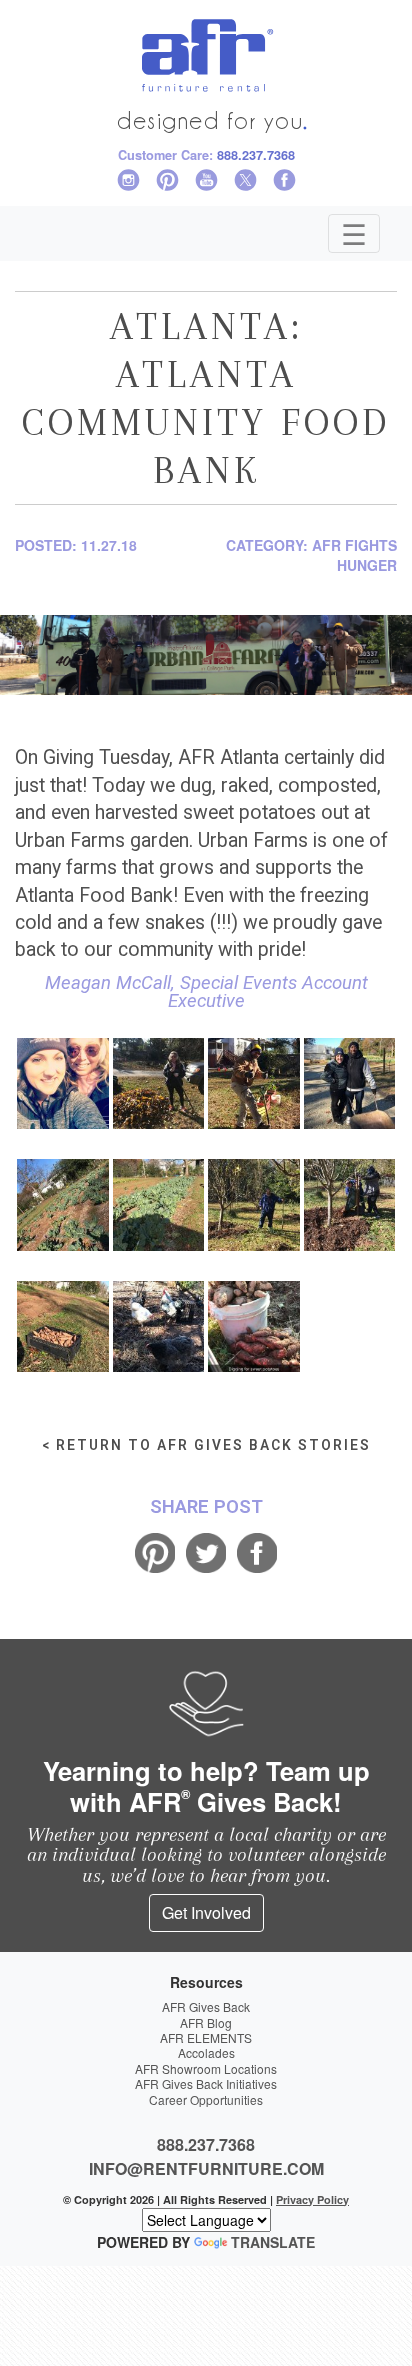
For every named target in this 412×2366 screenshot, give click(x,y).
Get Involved (206, 1912)
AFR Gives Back (206, 2006)
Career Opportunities (206, 2099)
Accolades (206, 2052)
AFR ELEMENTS (206, 2037)
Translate (273, 2242)
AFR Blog (206, 2022)
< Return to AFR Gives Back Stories (206, 1445)
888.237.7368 (256, 155)
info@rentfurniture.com (206, 2168)
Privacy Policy (312, 2199)
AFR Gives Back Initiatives (206, 2083)
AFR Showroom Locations (206, 2068)
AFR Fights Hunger (354, 555)
